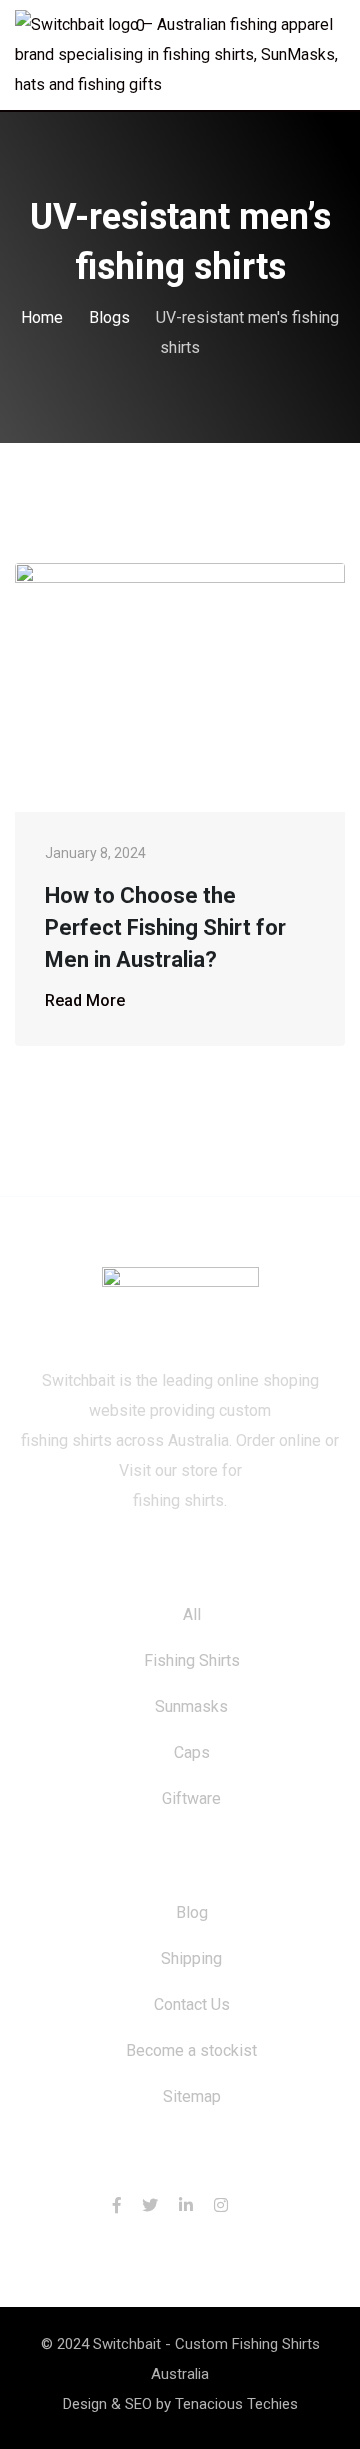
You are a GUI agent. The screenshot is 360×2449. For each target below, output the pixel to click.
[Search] (298, 29)
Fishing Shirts (192, 1660)
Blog (192, 1912)
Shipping (191, 1958)
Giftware (191, 1798)
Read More (85, 1000)
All (192, 1614)
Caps (192, 1752)
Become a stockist (191, 2050)
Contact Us (192, 2004)
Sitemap (192, 2096)
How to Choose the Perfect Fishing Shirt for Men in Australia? (165, 927)
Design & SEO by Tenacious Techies (180, 2404)
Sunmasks (191, 1706)
